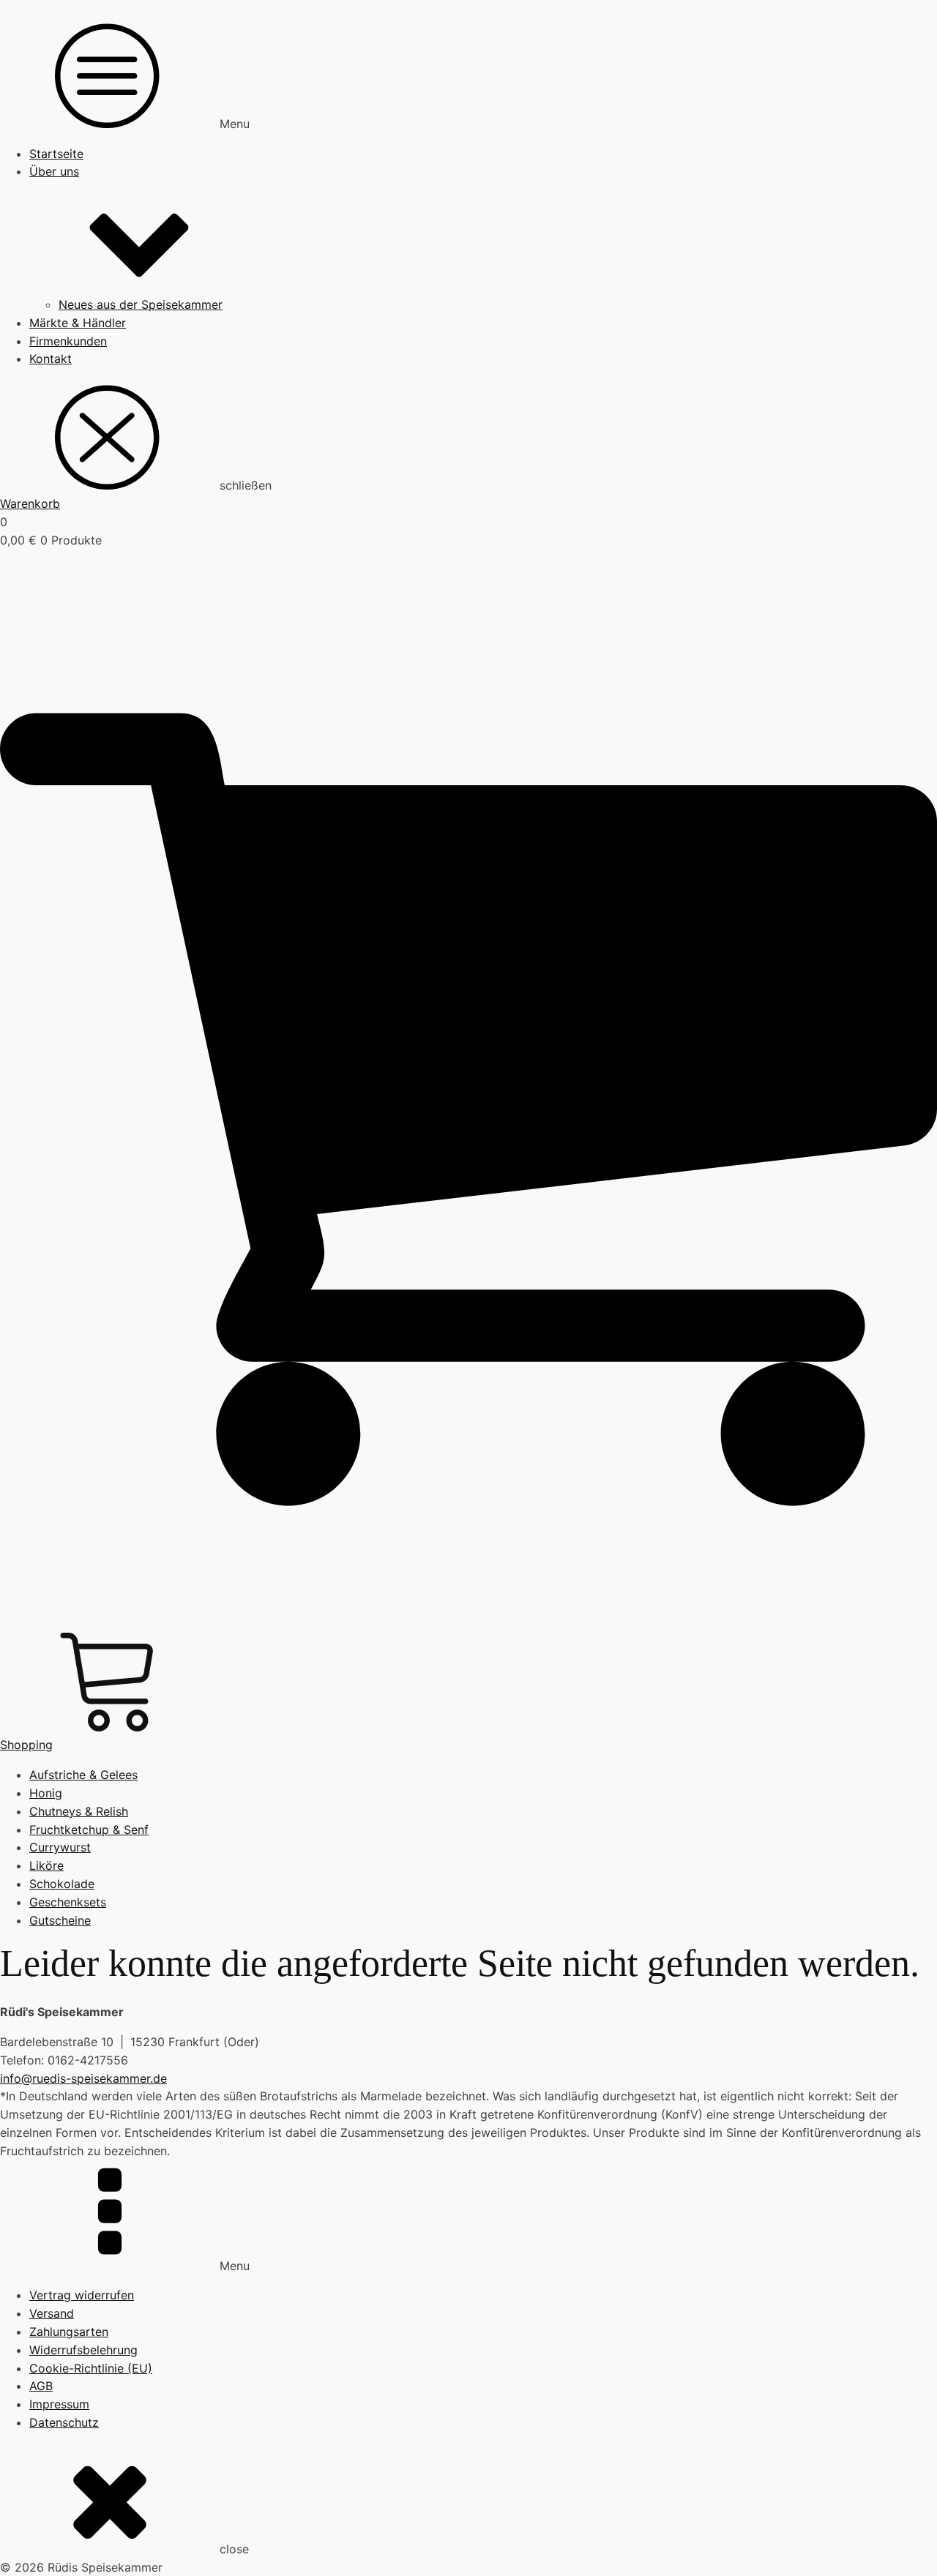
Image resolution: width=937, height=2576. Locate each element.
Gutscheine (60, 1920)
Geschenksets (68, 1902)
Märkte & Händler (78, 323)
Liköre (46, 1865)
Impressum (59, 2404)
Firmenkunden (68, 341)
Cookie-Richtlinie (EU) (91, 2368)
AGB (41, 2386)
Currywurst (60, 1847)
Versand (52, 2313)
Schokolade (62, 1884)
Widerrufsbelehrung (83, 2350)
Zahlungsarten (69, 2332)
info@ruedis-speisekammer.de (83, 2078)
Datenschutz (64, 2422)
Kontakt (51, 359)
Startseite (56, 154)
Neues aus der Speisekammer (141, 304)
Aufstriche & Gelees (83, 1775)
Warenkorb (30, 503)
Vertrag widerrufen (82, 2295)
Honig (46, 1793)
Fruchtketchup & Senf (89, 1830)
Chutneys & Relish (79, 1811)
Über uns (54, 171)
